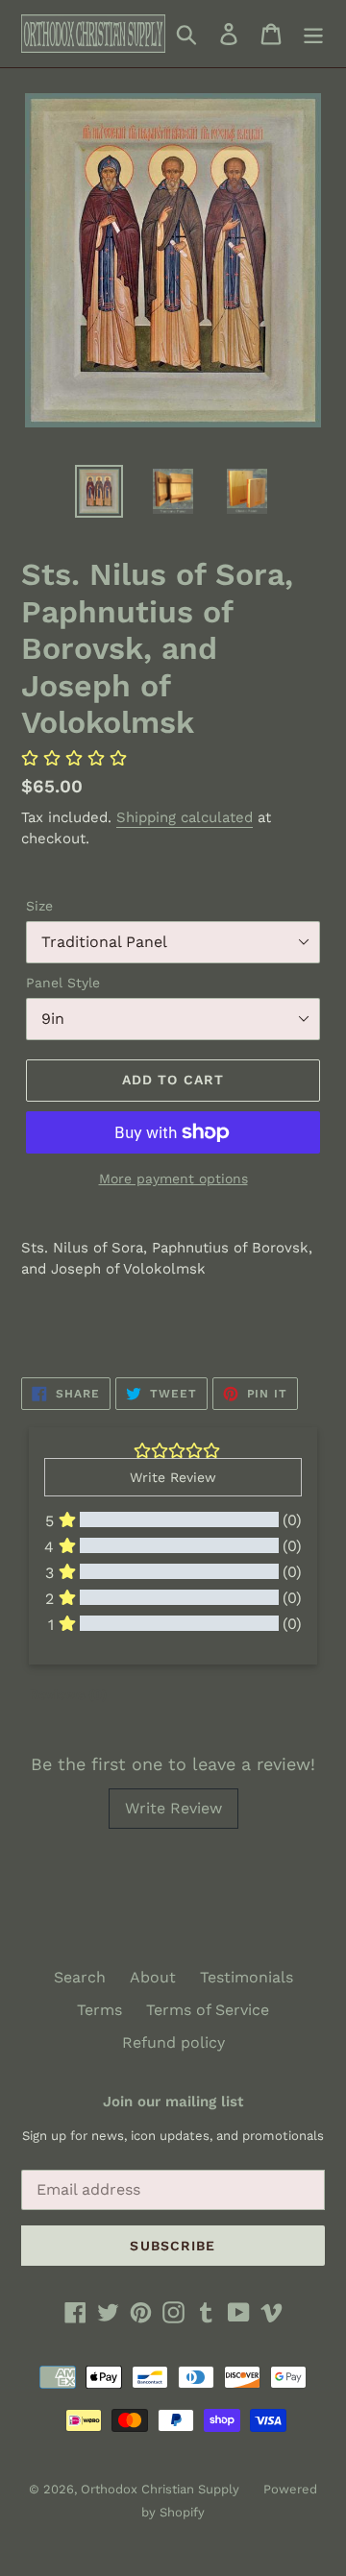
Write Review (173, 1808)
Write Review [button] (173, 1477)
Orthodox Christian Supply (160, 2489)
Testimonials (247, 1977)
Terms (99, 2010)
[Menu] (313, 34)
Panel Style (63, 983)
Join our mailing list (173, 2102)
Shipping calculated (185, 817)
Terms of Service (208, 2010)
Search (80, 1977)
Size (39, 906)
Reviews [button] (68, 1694)
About (153, 1977)
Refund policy (173, 2042)
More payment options (173, 1179)
